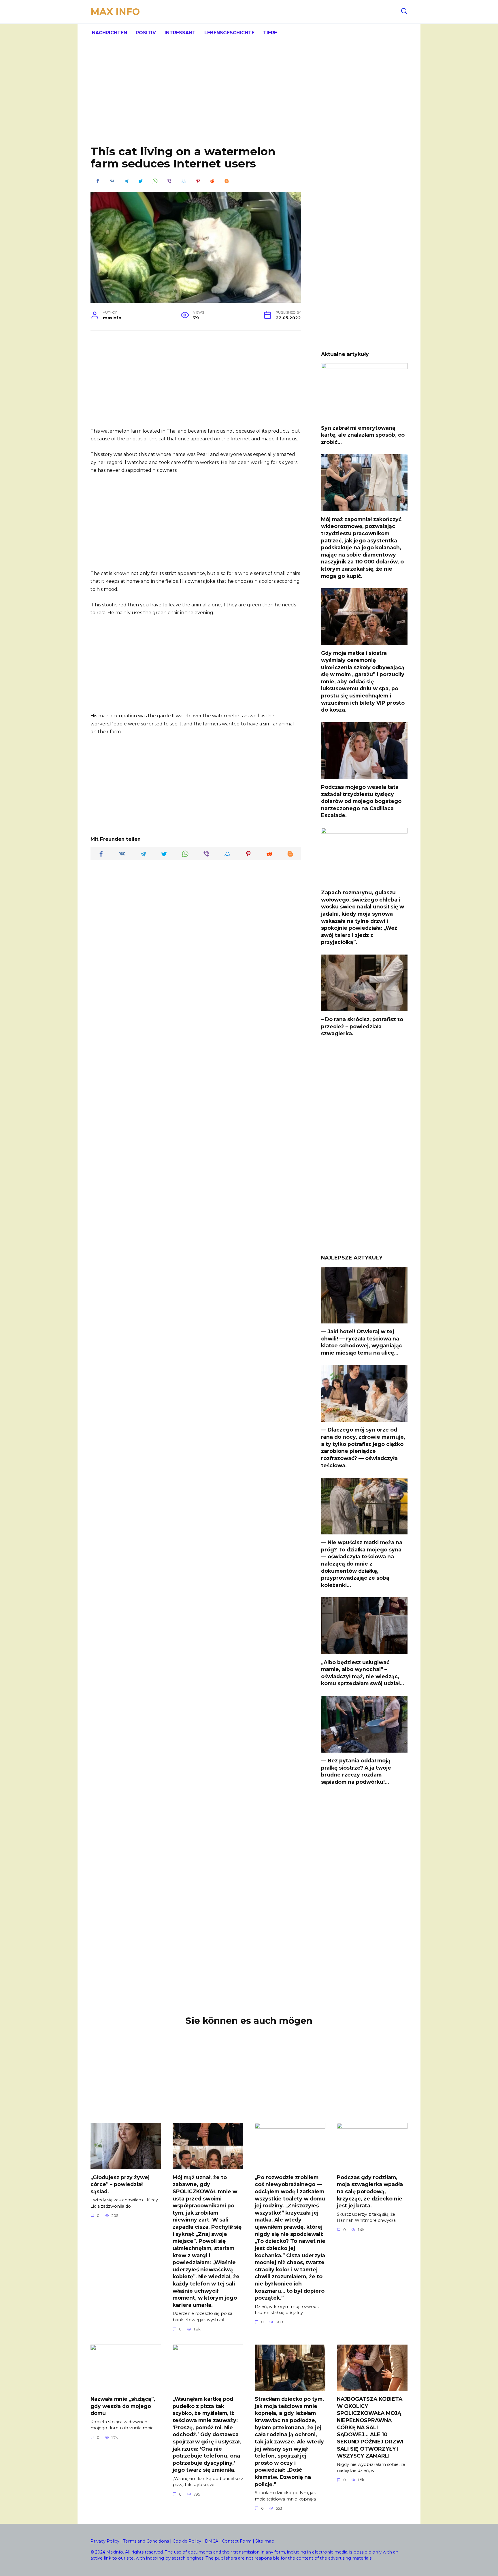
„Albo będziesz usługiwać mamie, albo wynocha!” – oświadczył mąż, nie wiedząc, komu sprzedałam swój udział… (363, 1673)
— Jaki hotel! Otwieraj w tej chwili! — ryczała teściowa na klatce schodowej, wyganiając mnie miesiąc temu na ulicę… (362, 1342)
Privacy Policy (105, 2541)
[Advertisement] (249, 98)
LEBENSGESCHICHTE (229, 33)
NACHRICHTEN (110, 33)
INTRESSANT (180, 33)
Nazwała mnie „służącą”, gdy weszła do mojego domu (123, 2406)
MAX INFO (115, 12)
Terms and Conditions (146, 2541)
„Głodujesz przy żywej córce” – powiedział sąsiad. (120, 2184)
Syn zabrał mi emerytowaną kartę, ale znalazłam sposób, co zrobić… (363, 435)
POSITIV (146, 33)
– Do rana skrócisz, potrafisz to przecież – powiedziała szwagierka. (362, 1026)
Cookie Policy (187, 2541)
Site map (265, 2541)
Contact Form (237, 2541)
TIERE (270, 33)
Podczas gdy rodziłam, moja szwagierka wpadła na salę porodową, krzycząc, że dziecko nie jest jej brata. (370, 2191)
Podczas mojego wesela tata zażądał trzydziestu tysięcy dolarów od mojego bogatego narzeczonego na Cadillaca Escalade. (361, 801)
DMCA (212, 2541)
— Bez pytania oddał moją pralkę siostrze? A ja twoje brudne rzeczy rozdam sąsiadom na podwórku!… (356, 1771)
